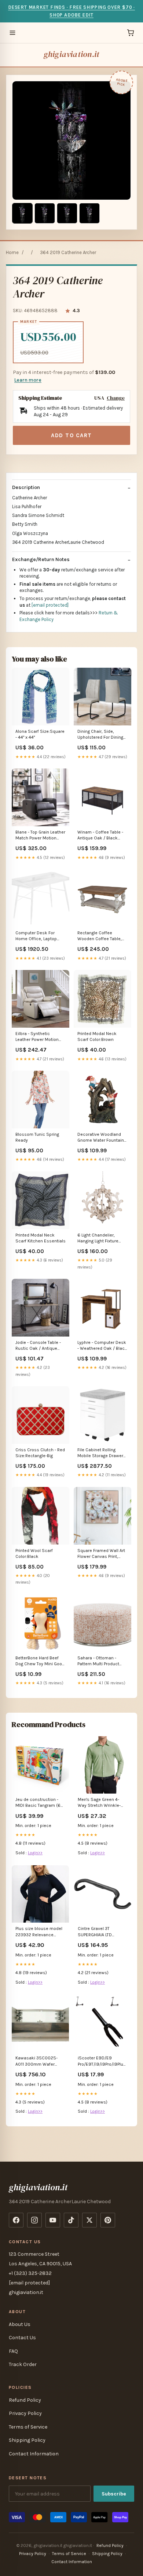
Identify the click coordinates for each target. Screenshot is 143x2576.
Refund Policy (25, 2400)
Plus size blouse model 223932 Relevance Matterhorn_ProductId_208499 (40, 1932)
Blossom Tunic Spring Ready (37, 1137)
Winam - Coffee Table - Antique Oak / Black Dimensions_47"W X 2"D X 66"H (102, 836)
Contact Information (34, 2454)
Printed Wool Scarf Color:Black (34, 1553)
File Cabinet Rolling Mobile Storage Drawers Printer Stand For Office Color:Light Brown (102, 1453)
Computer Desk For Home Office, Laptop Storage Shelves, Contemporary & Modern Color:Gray (36, 936)
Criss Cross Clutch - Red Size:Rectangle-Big (40, 1453)
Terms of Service (28, 2427)
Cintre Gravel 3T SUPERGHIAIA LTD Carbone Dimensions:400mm (99, 1932)
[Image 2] (45, 213)
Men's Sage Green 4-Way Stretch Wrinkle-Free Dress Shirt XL (99, 1803)
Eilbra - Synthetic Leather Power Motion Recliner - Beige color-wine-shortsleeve (37, 1037)
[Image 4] (89, 213)
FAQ (13, 2351)
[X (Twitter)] (89, 2220)
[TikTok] (71, 2220)
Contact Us (22, 2338)
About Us (20, 2324)
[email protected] (50, 605)
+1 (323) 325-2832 (30, 2273)
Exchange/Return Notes (41, 559)
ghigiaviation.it (72, 54)
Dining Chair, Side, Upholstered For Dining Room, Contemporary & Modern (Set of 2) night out (101, 735)
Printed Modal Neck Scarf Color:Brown (97, 1037)
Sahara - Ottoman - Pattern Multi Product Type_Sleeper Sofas (98, 1661)
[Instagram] (34, 2220)
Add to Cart (71, 435)
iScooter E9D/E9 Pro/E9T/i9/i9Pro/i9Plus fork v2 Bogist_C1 (102, 2061)
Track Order (23, 2364)
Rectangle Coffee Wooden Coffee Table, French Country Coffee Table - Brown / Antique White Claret (100, 936)
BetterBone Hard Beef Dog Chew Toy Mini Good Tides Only (40, 1661)
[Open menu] (12, 33)
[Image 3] (67, 213)
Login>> (35, 1853)
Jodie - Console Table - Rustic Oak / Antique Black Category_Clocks (39, 1346)
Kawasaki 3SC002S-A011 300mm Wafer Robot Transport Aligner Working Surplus (39, 2061)
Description (26, 487)
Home (12, 252)
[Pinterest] (108, 2220)
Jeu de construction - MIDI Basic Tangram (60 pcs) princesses (39, 1803)
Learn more (28, 380)
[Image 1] (22, 213)
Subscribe (114, 2494)
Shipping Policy (27, 2440)
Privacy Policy (25, 2413)
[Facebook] (16, 2220)
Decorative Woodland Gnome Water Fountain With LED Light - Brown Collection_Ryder (101, 1138)
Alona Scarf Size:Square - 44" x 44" (40, 734)
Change (116, 398)
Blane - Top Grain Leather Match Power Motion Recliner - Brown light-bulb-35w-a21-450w (40, 836)
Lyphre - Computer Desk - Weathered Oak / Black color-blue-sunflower (102, 1346)
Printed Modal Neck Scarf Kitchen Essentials (41, 1238)
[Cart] (131, 33)
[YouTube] (53, 2220)
